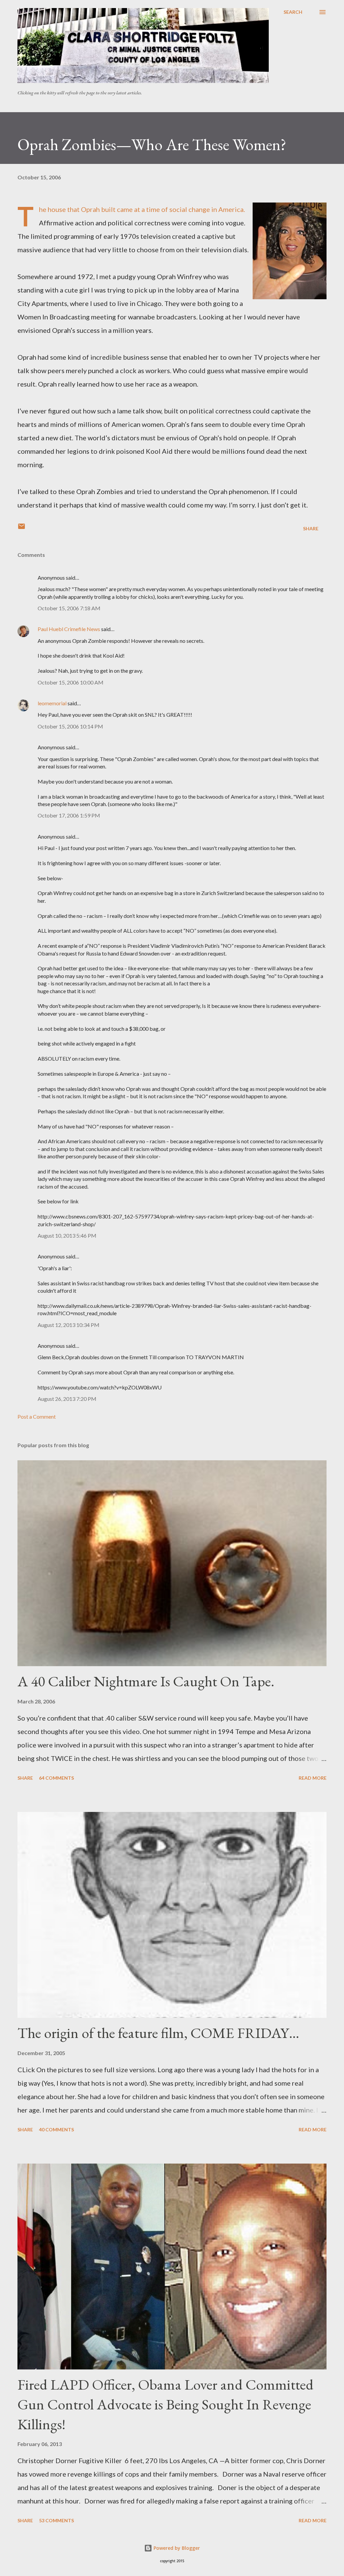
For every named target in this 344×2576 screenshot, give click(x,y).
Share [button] (311, 528)
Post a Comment (37, 1416)
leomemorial (52, 703)
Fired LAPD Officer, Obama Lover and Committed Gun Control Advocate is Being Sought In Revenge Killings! (165, 2404)
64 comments (56, 1778)
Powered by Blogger (176, 2548)
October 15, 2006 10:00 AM (71, 682)
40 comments (56, 2129)
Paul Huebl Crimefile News (69, 629)
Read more (313, 1778)
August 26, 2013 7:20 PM (67, 1399)
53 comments (56, 2520)
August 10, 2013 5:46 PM (67, 1235)
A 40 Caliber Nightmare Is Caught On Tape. (146, 1681)
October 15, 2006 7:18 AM (69, 608)
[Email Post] (21, 528)
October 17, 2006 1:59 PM (69, 815)
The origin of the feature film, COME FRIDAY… (158, 2033)
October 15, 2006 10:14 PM (70, 726)
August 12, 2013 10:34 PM (69, 1325)
